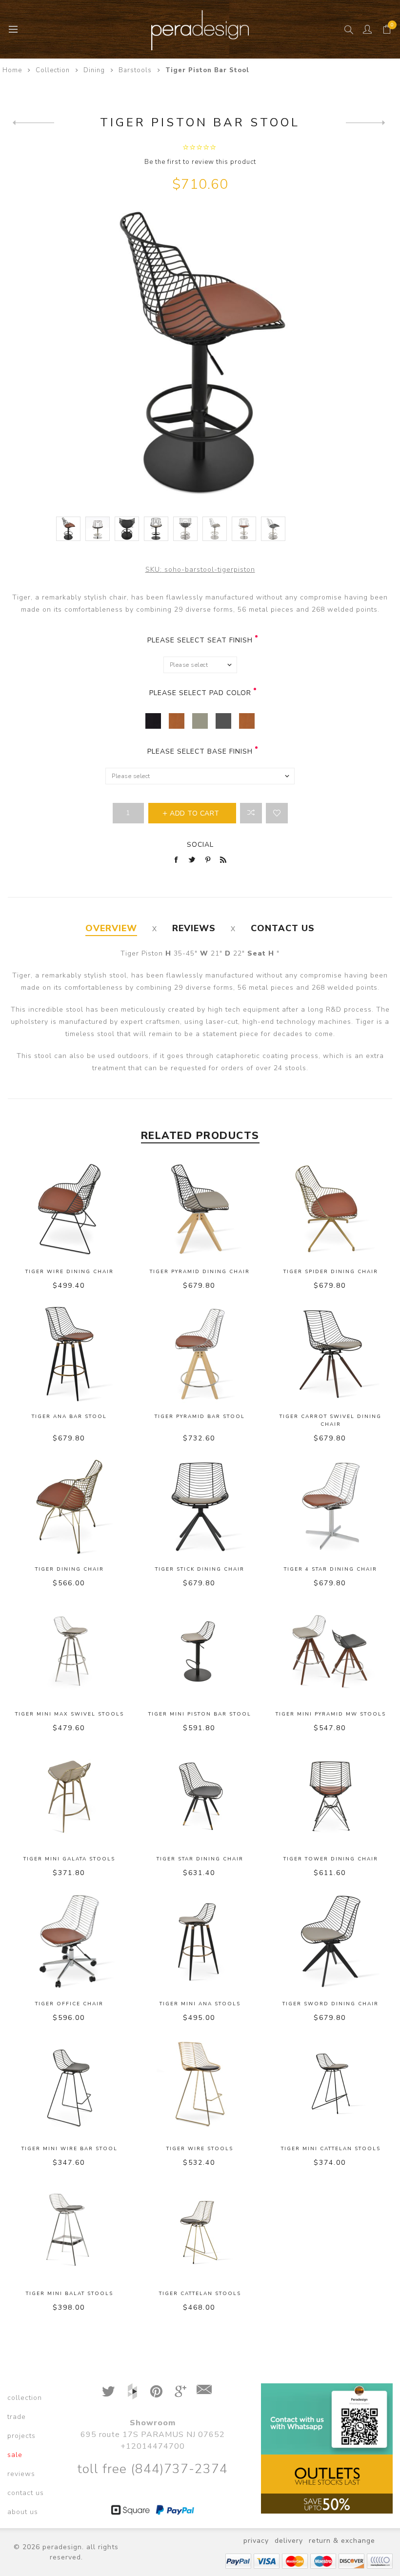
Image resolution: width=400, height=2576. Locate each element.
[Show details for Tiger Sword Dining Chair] (331, 1941)
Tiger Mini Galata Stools (69, 1859)
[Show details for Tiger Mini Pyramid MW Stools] (331, 1652)
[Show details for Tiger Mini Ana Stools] (200, 1941)
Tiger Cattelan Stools (200, 2294)
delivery (289, 2541)
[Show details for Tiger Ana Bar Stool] (69, 1354)
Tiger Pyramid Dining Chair (200, 1272)
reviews (21, 2474)
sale (15, 2455)
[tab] (111, 929)
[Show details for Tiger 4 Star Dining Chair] (331, 1507)
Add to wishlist (277, 813)
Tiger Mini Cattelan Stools (331, 2149)
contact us (26, 2493)
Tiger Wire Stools (200, 2149)
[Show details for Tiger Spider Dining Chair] (331, 1209)
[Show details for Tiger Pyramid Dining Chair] (200, 1209)
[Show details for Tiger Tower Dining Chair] (331, 1797)
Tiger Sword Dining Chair (330, 2004)
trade (17, 2417)
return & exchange (342, 2541)
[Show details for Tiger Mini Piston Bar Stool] (200, 1652)
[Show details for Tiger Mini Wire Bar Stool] (69, 2086)
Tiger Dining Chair (70, 1569)
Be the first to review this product (200, 162)
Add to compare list (251, 813)
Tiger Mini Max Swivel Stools (70, 1714)
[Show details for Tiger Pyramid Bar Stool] (200, 1354)
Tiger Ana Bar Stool (69, 1417)
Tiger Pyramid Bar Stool (200, 1417)
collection (25, 2398)
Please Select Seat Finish (200, 640)
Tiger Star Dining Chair (200, 1859)
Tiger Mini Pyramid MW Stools (331, 1714)
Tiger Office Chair (69, 2004)
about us (23, 2512)
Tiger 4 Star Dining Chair (330, 1569)
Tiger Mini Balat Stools (70, 2294)
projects (21, 2436)
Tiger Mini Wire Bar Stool (70, 2149)
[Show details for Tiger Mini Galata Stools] (69, 1797)
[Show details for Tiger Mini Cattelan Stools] (331, 2086)
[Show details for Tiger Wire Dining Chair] (69, 1209)
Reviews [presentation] (194, 928)
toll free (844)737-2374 (152, 2469)
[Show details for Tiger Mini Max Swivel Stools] (69, 1652)
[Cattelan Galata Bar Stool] (367, 122)
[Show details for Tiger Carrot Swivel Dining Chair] (331, 1354)
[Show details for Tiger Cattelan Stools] (200, 2231)
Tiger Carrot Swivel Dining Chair (330, 1420)
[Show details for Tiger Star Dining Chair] (200, 1797)
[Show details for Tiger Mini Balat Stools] (69, 2231)
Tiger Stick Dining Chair (200, 1569)
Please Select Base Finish (200, 751)
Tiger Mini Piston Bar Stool (200, 1714)
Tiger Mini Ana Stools (200, 2004)
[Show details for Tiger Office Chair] (69, 1941)
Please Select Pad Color (200, 693)
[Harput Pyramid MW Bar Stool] (33, 122)
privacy (256, 2541)
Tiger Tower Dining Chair (331, 1859)
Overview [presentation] (111, 928)
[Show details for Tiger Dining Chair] (69, 1507)
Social (200, 845)
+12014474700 (153, 2446)
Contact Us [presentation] (283, 928)
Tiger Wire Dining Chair (70, 1272)
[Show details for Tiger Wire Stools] (200, 2086)
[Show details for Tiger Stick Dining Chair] (200, 1507)
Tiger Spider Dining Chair (331, 1272)
